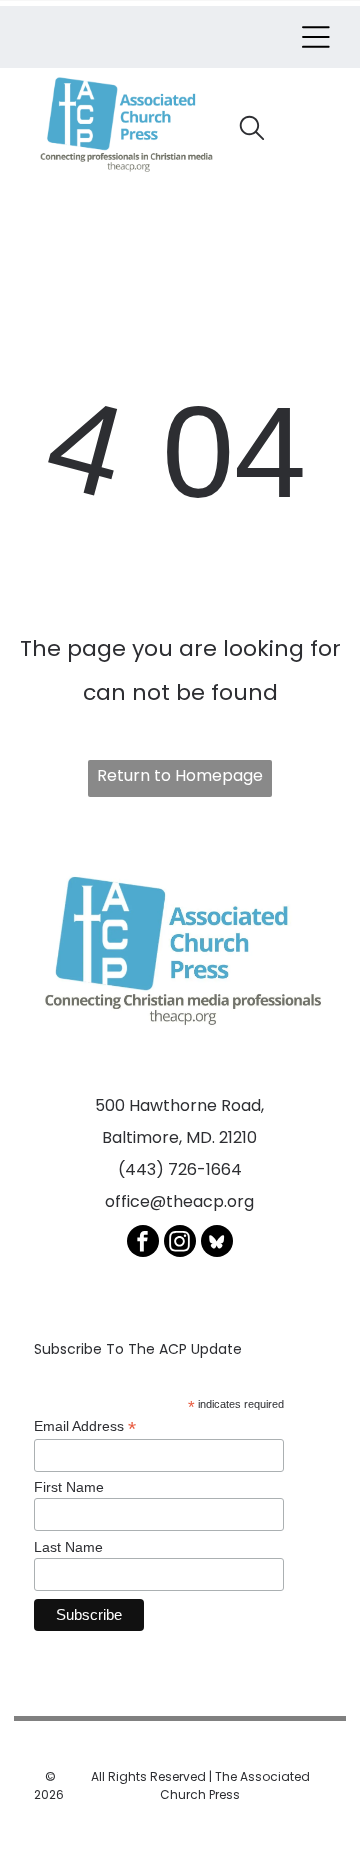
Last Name (68, 1547)
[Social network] (217, 1243)
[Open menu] (316, 37)
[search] (252, 131)
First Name (69, 1487)
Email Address (85, 1426)
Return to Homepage (180, 775)
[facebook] (143, 1243)
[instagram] (180, 1243)
